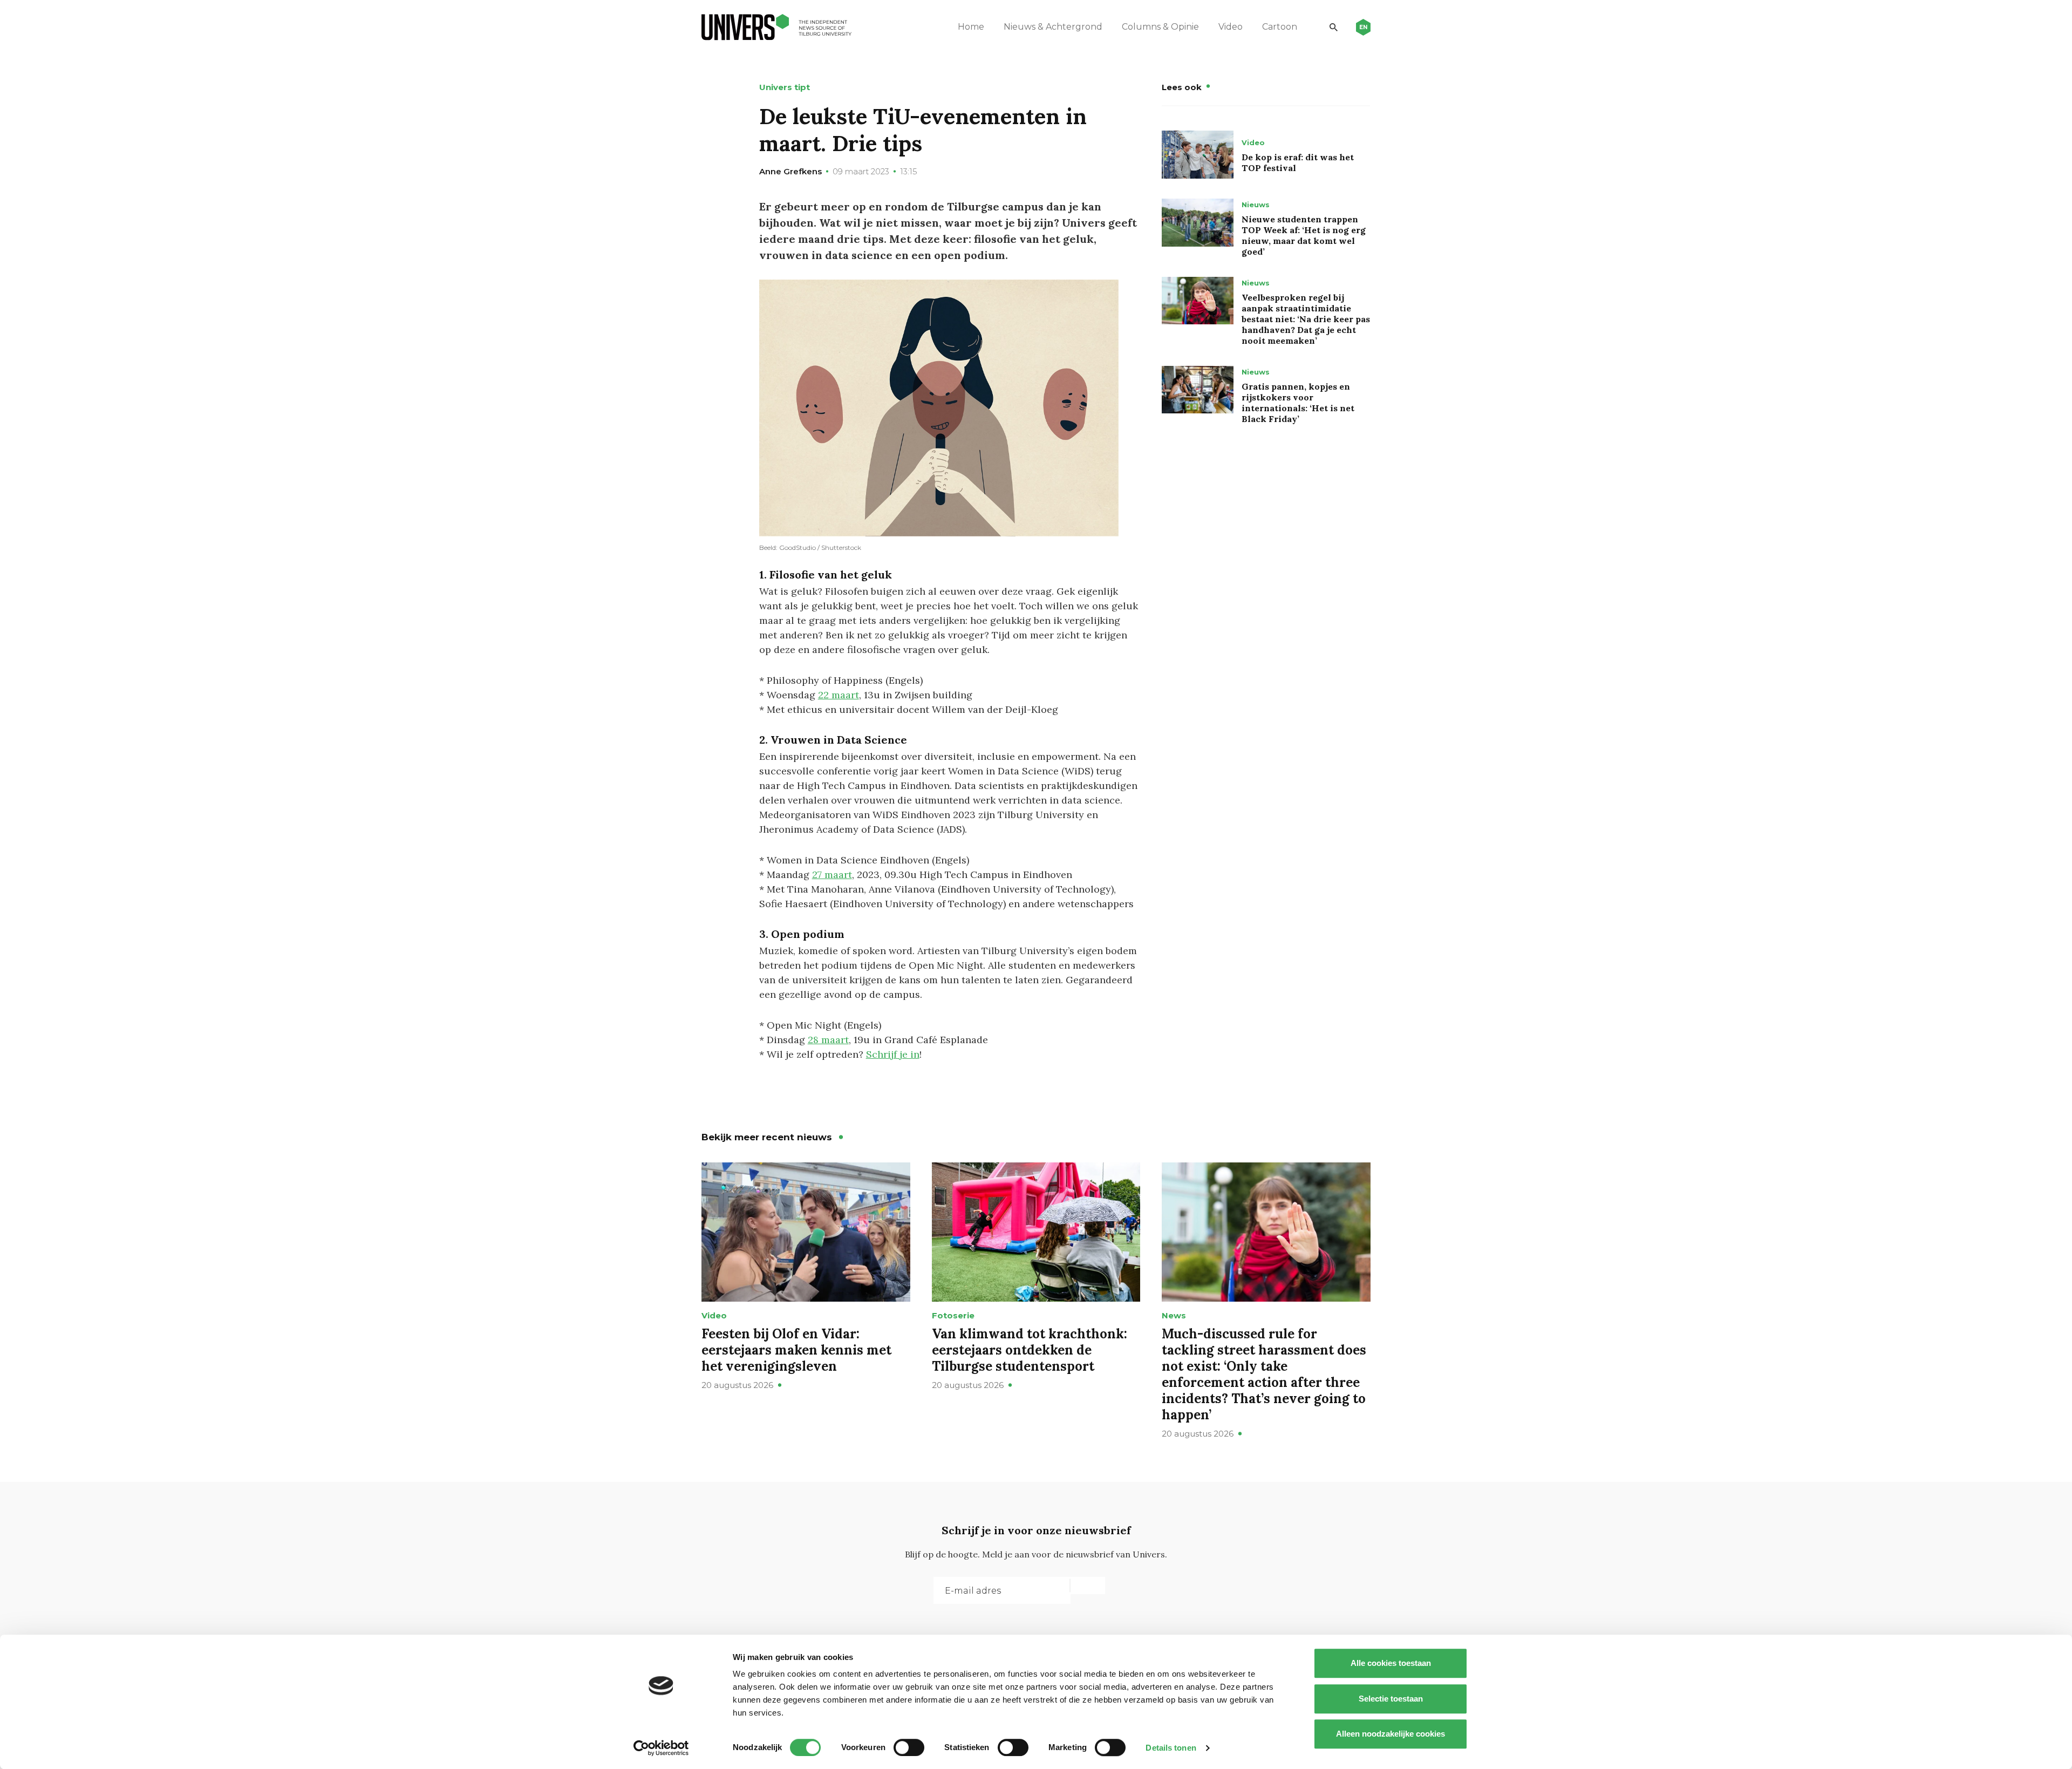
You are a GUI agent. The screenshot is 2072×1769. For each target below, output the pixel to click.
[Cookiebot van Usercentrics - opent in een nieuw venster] (661, 1748)
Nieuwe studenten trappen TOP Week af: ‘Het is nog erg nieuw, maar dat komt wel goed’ (1304, 235)
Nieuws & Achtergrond (1053, 27)
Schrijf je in (893, 1054)
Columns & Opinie (1160, 27)
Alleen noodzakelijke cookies (1391, 1734)
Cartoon (1280, 27)
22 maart (839, 695)
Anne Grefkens (790, 171)
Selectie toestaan (1391, 1699)
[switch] (909, 1747)
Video (1231, 27)
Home (971, 27)
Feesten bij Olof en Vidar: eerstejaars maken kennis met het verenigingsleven (796, 1350)
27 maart (832, 875)
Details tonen (1171, 1748)
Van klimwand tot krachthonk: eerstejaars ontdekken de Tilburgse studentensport (1030, 1350)
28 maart (828, 1040)
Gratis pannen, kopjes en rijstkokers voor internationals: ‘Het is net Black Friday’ (1298, 403)
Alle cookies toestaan (1391, 1663)
